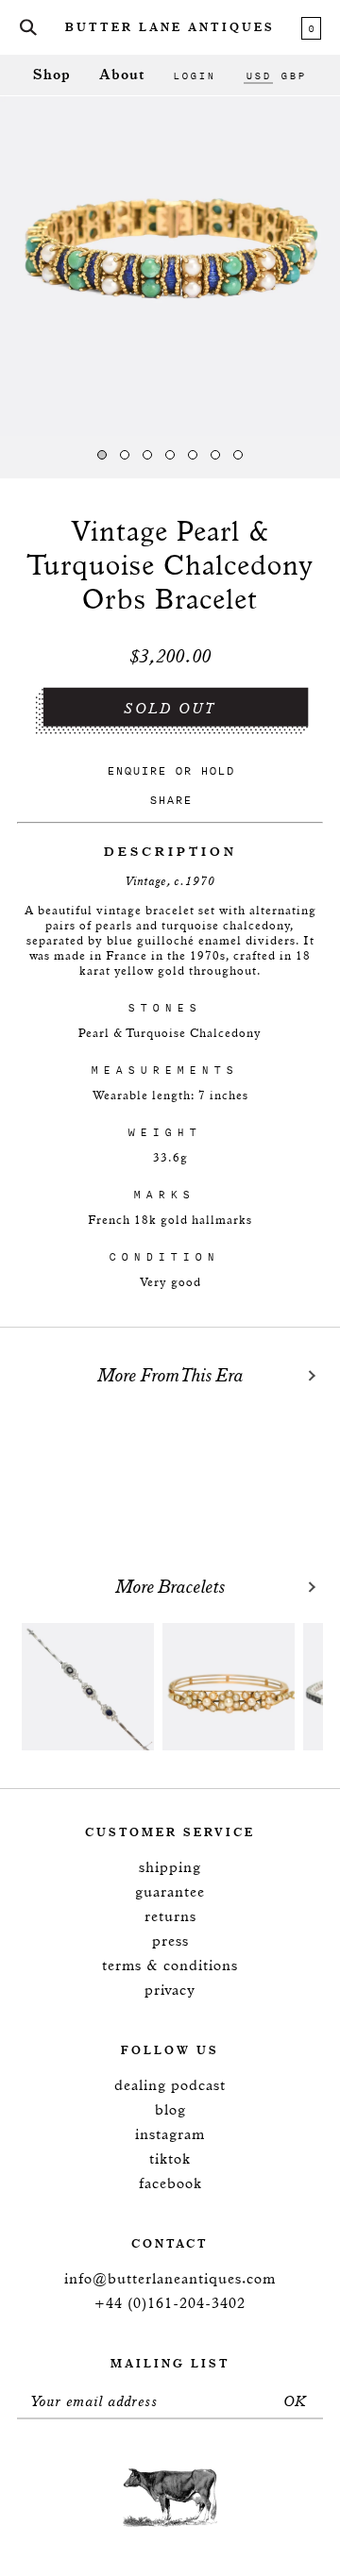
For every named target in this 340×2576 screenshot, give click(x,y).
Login (194, 75)
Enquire (136, 770)
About (122, 75)
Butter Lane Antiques (170, 28)
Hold (217, 770)
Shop (52, 75)
